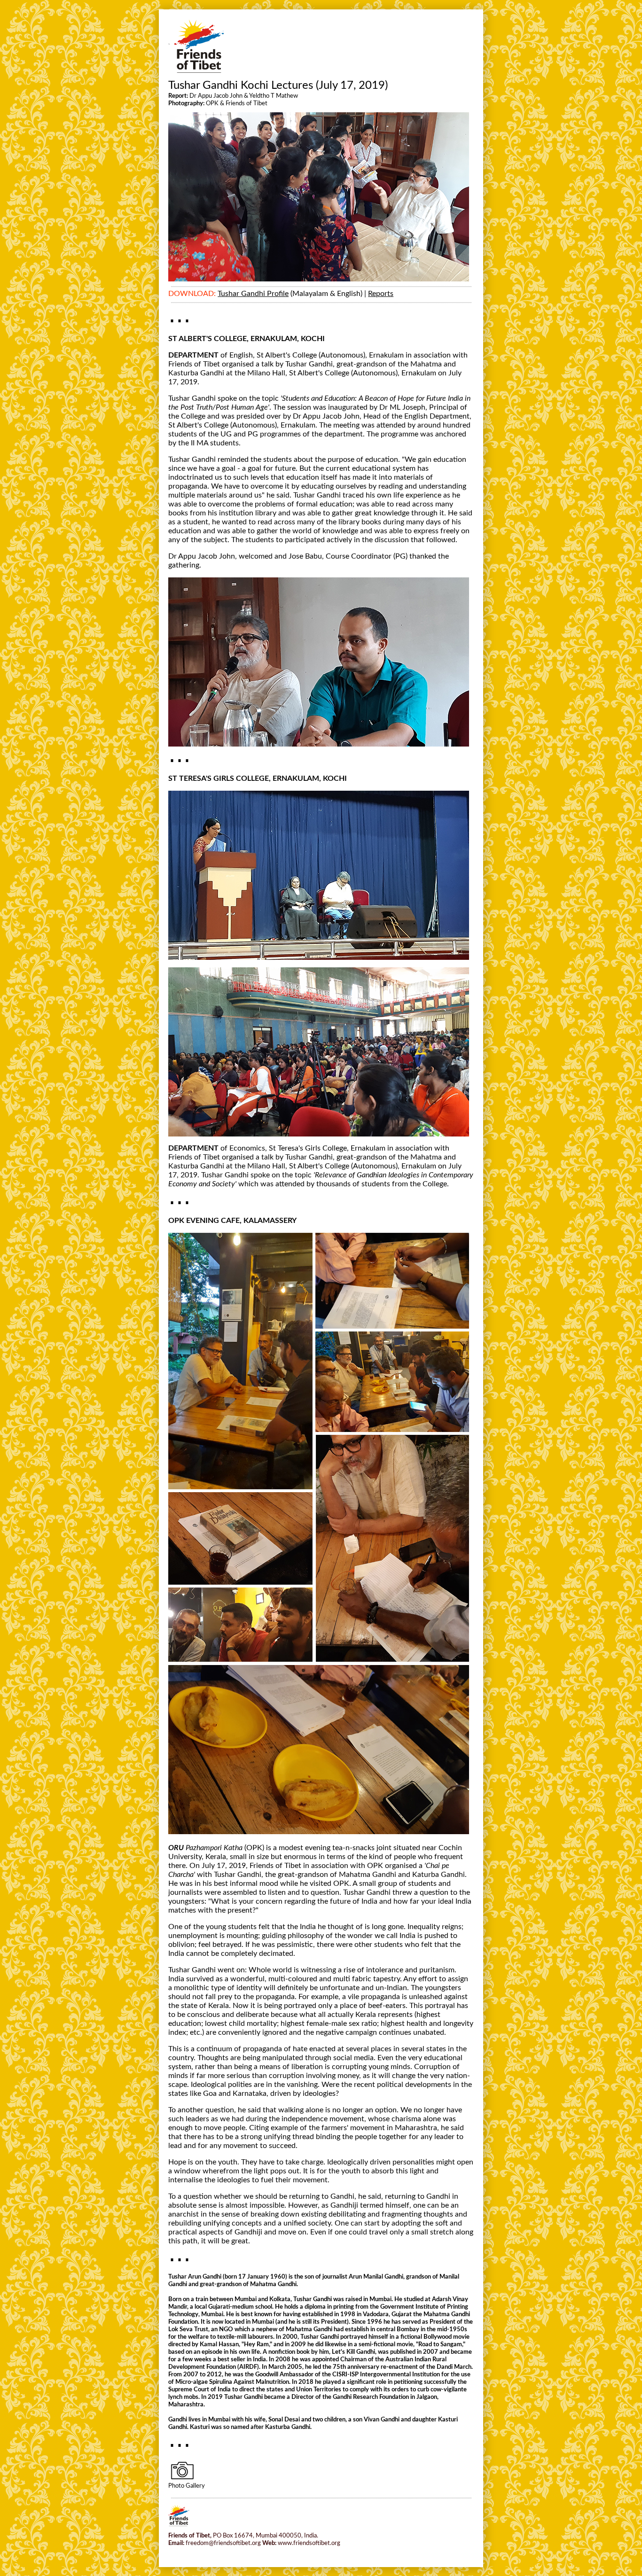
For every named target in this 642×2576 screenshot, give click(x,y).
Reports (381, 294)
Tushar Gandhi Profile (253, 294)
